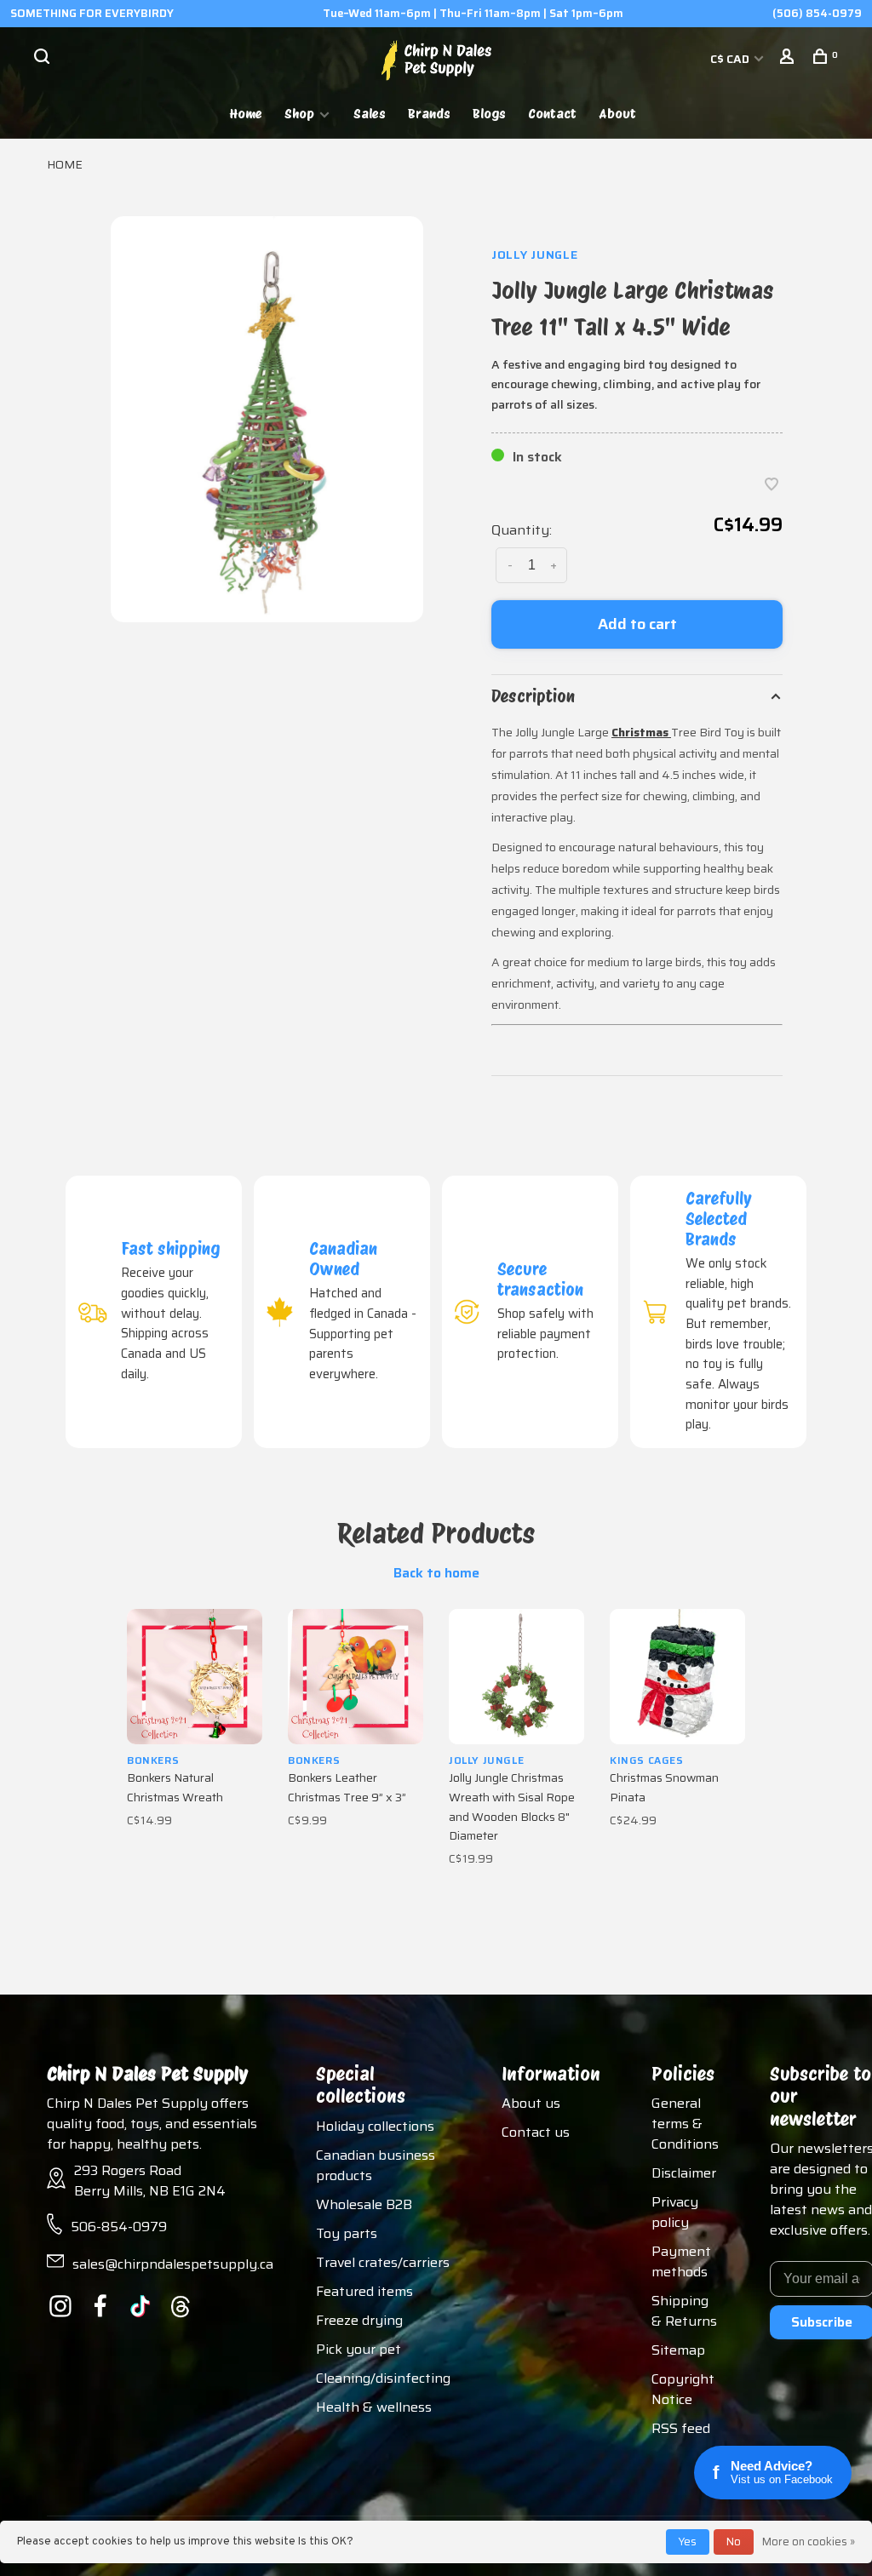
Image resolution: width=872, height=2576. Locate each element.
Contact (552, 114)
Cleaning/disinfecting (383, 2378)
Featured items (364, 2291)
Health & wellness (374, 2407)
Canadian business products (376, 2165)
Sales (370, 114)
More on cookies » (809, 2542)
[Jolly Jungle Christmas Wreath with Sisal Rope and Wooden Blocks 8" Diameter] (516, 1677)
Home (246, 114)
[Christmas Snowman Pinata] (677, 1677)
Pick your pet (359, 2349)
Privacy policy (675, 2212)
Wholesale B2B (364, 2204)
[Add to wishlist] (772, 486)
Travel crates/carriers (383, 2262)
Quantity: (522, 530)
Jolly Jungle (534, 255)
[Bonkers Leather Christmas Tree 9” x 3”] (356, 1677)
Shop (299, 114)
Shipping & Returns (684, 2311)
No (734, 2542)
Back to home (436, 1573)
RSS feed (681, 2428)
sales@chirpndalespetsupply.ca (173, 2264)
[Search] (44, 59)
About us (531, 2103)
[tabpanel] (267, 419)
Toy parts (347, 2233)
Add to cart (637, 624)
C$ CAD (731, 59)
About (617, 114)
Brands (429, 114)
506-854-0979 (119, 2227)
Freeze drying (359, 2320)
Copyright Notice (683, 2389)
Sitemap (678, 2350)
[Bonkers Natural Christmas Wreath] (195, 1677)
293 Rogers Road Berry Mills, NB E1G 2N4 (150, 2181)
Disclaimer (684, 2173)
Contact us (536, 2132)
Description (533, 696)
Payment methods (681, 2261)
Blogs (489, 114)
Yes (688, 2542)
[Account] (789, 59)
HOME (65, 164)
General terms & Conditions (685, 2124)
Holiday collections (375, 2126)
